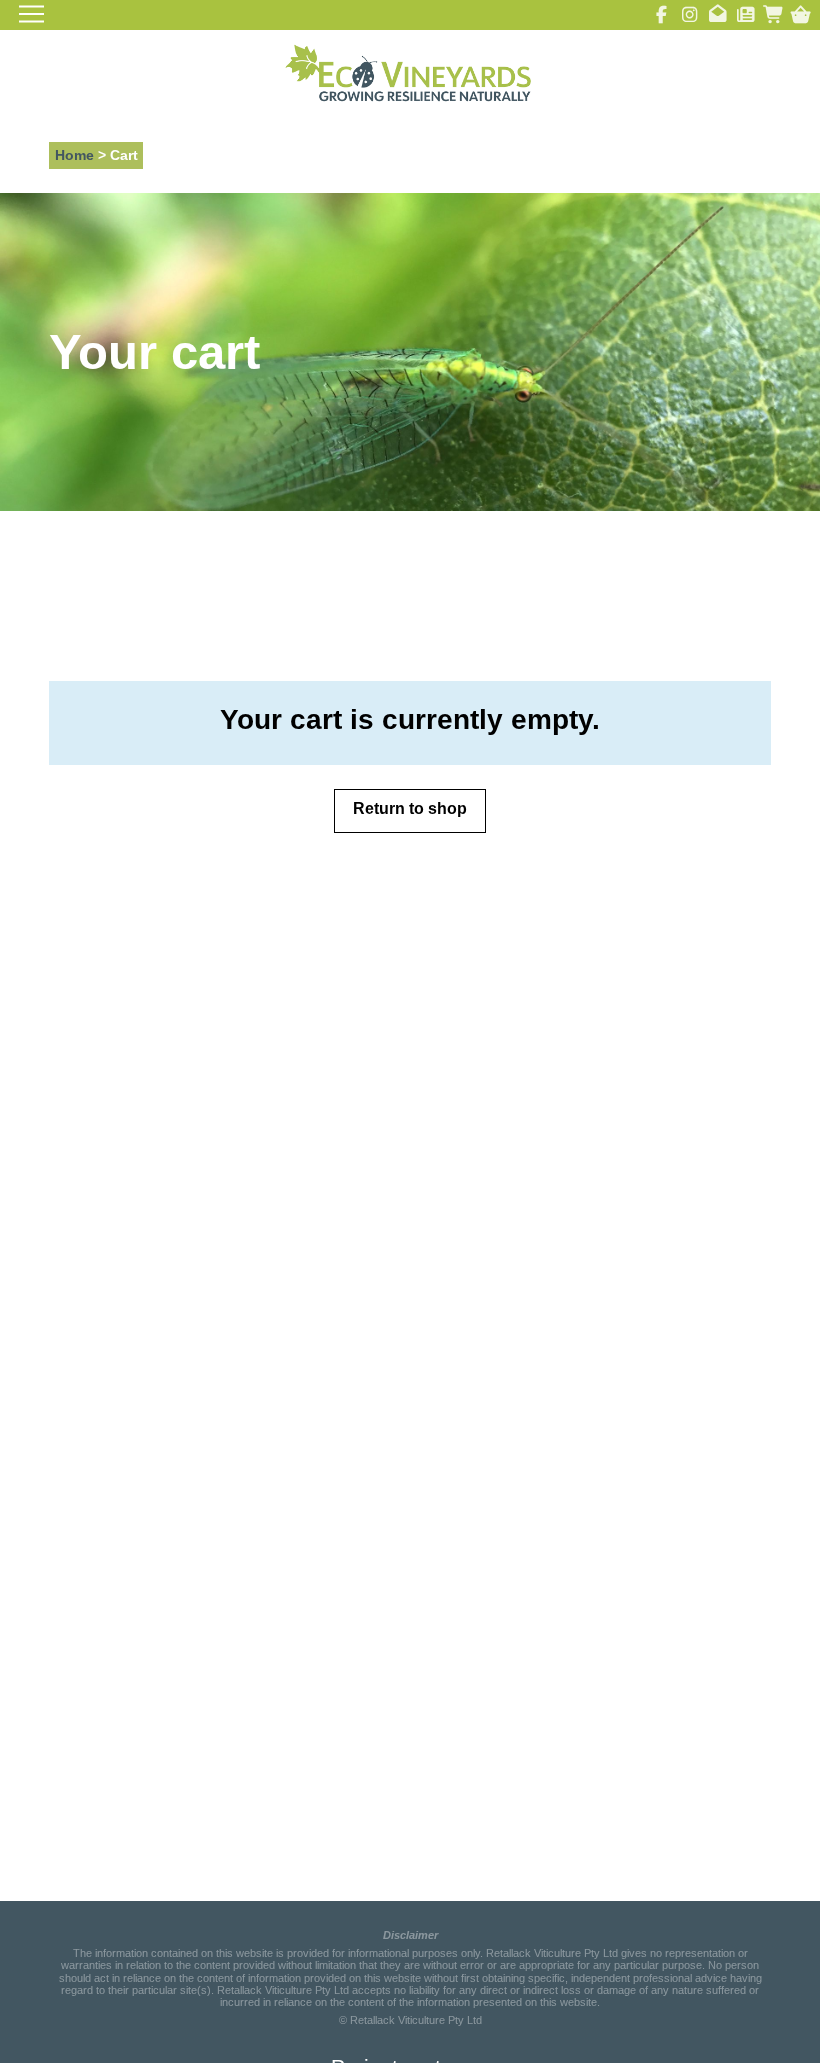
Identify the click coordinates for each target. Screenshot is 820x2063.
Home (74, 155)
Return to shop (410, 808)
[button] (800, 14)
